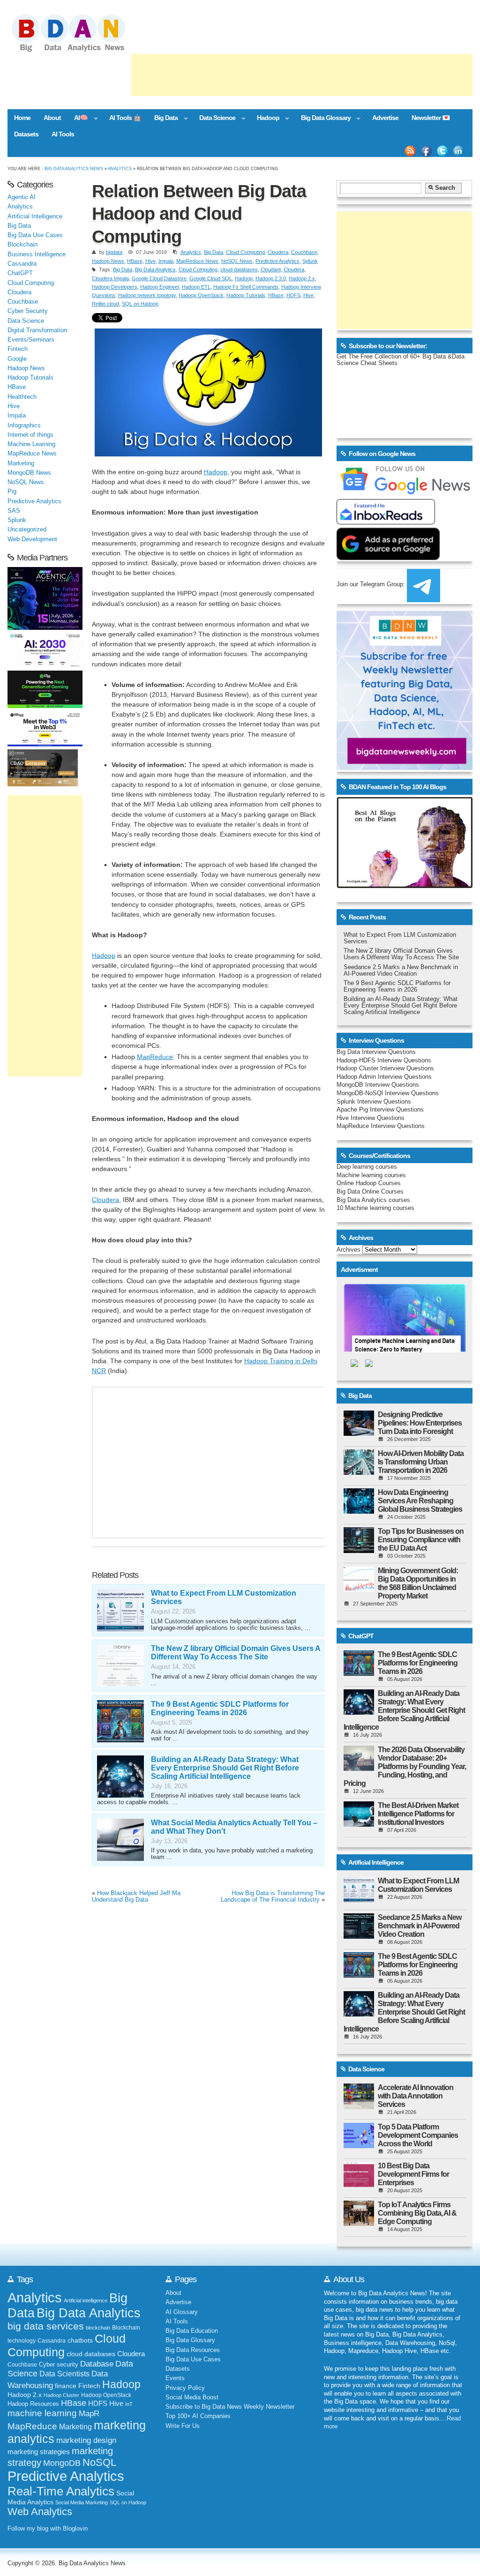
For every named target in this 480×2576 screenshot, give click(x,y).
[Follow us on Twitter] (442, 151)
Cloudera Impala (110, 278)
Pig (12, 492)
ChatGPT (20, 273)
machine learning (42, 2413)
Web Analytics (40, 2512)
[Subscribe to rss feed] (410, 151)
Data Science (214, 119)
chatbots (80, 2341)
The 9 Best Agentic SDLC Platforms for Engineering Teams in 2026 (220, 1708)
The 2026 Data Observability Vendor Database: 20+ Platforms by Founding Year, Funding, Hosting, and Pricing (405, 1766)
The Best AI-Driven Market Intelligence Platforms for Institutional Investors (418, 1814)
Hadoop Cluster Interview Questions (385, 1068)
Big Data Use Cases (35, 235)
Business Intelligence (37, 254)
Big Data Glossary (322, 119)
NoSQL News (237, 261)
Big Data (163, 119)
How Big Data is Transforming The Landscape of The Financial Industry (273, 1897)
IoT (129, 2404)
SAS (14, 511)
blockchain (98, 2328)
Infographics (24, 426)
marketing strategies (39, 2452)
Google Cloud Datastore (159, 278)
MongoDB (62, 2463)
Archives (349, 1250)
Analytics (120, 168)
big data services (46, 2326)
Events (175, 2378)
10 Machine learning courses (375, 1208)
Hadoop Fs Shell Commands (246, 287)
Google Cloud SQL (211, 278)
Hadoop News (108, 261)
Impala (166, 261)
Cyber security (59, 2365)
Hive (150, 261)
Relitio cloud (105, 304)
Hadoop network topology (147, 295)
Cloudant (271, 269)
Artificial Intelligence (35, 217)
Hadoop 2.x (302, 278)
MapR (89, 2413)
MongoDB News (29, 473)
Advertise (385, 118)
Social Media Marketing (82, 2502)
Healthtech (22, 397)
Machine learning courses (371, 1175)
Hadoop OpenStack (201, 295)
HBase (135, 261)
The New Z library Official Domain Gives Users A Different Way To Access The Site (236, 1653)
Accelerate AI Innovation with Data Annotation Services (416, 2096)
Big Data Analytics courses (373, 1200)
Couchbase (304, 252)
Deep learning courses (367, 1167)
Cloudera (278, 252)
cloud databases (239, 269)
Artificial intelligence (86, 2300)
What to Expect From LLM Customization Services (418, 1885)
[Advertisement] (302, 75)
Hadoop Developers (115, 287)
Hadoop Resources (33, 2404)
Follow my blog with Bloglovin (48, 2529)
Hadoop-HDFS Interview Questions (384, 1060)
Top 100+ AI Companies (198, 2416)
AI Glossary (182, 2312)
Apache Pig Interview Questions (380, 1110)
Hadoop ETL (196, 287)
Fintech (18, 349)
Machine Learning (31, 444)
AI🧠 (78, 119)
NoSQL (99, 2462)
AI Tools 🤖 (125, 118)
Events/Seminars (31, 340)
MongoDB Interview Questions (378, 1085)
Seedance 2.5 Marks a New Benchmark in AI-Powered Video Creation (401, 971)
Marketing (21, 463)
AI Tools (63, 134)
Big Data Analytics (155, 269)
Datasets (26, 134)
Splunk (310, 261)
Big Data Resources (193, 2350)
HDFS (293, 295)
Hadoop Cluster (61, 2395)
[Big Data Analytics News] (79, 51)
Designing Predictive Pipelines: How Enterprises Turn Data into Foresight (420, 1423)
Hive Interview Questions (371, 1118)
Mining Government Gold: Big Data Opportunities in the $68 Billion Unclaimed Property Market (418, 1583)
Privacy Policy (185, 2388)
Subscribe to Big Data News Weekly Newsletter (230, 2407)
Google (17, 359)
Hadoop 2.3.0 (271, 278)
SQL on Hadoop (140, 304)
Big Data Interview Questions (376, 1052)
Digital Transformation (37, 330)
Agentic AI (22, 197)
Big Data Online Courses (370, 1192)
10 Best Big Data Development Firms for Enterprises (413, 2174)
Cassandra (22, 264)
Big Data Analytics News (74, 168)
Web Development (32, 539)
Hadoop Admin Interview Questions (384, 1077)
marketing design (86, 2440)
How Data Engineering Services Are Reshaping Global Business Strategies (420, 1501)
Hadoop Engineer (160, 287)
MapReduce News (197, 261)
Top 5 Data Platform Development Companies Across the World (418, 2135)
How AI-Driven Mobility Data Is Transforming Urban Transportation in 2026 (421, 1462)
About (52, 118)
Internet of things (30, 435)
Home (22, 118)
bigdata (114, 252)
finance (66, 2386)
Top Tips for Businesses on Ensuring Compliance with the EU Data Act (421, 1540)
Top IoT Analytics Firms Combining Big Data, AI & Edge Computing (417, 2213)
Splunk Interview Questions (374, 1102)
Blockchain (22, 245)
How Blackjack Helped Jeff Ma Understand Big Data (136, 1897)
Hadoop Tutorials (246, 295)
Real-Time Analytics (61, 2491)
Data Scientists (64, 2374)
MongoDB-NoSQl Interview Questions (388, 1093)
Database (97, 2364)
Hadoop (265, 119)
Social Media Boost (192, 2397)
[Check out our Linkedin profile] (458, 151)
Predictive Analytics (277, 261)
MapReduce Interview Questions (381, 1126)
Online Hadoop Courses (369, 1183)
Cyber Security (28, 311)
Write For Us (183, 2426)
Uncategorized (27, 530)
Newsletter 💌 (431, 118)
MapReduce (155, 1057)
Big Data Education (192, 2331)
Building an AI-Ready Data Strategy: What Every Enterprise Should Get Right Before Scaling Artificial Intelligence (225, 1768)
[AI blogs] (405, 888)
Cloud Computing (245, 252)
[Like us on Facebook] (426, 151)
